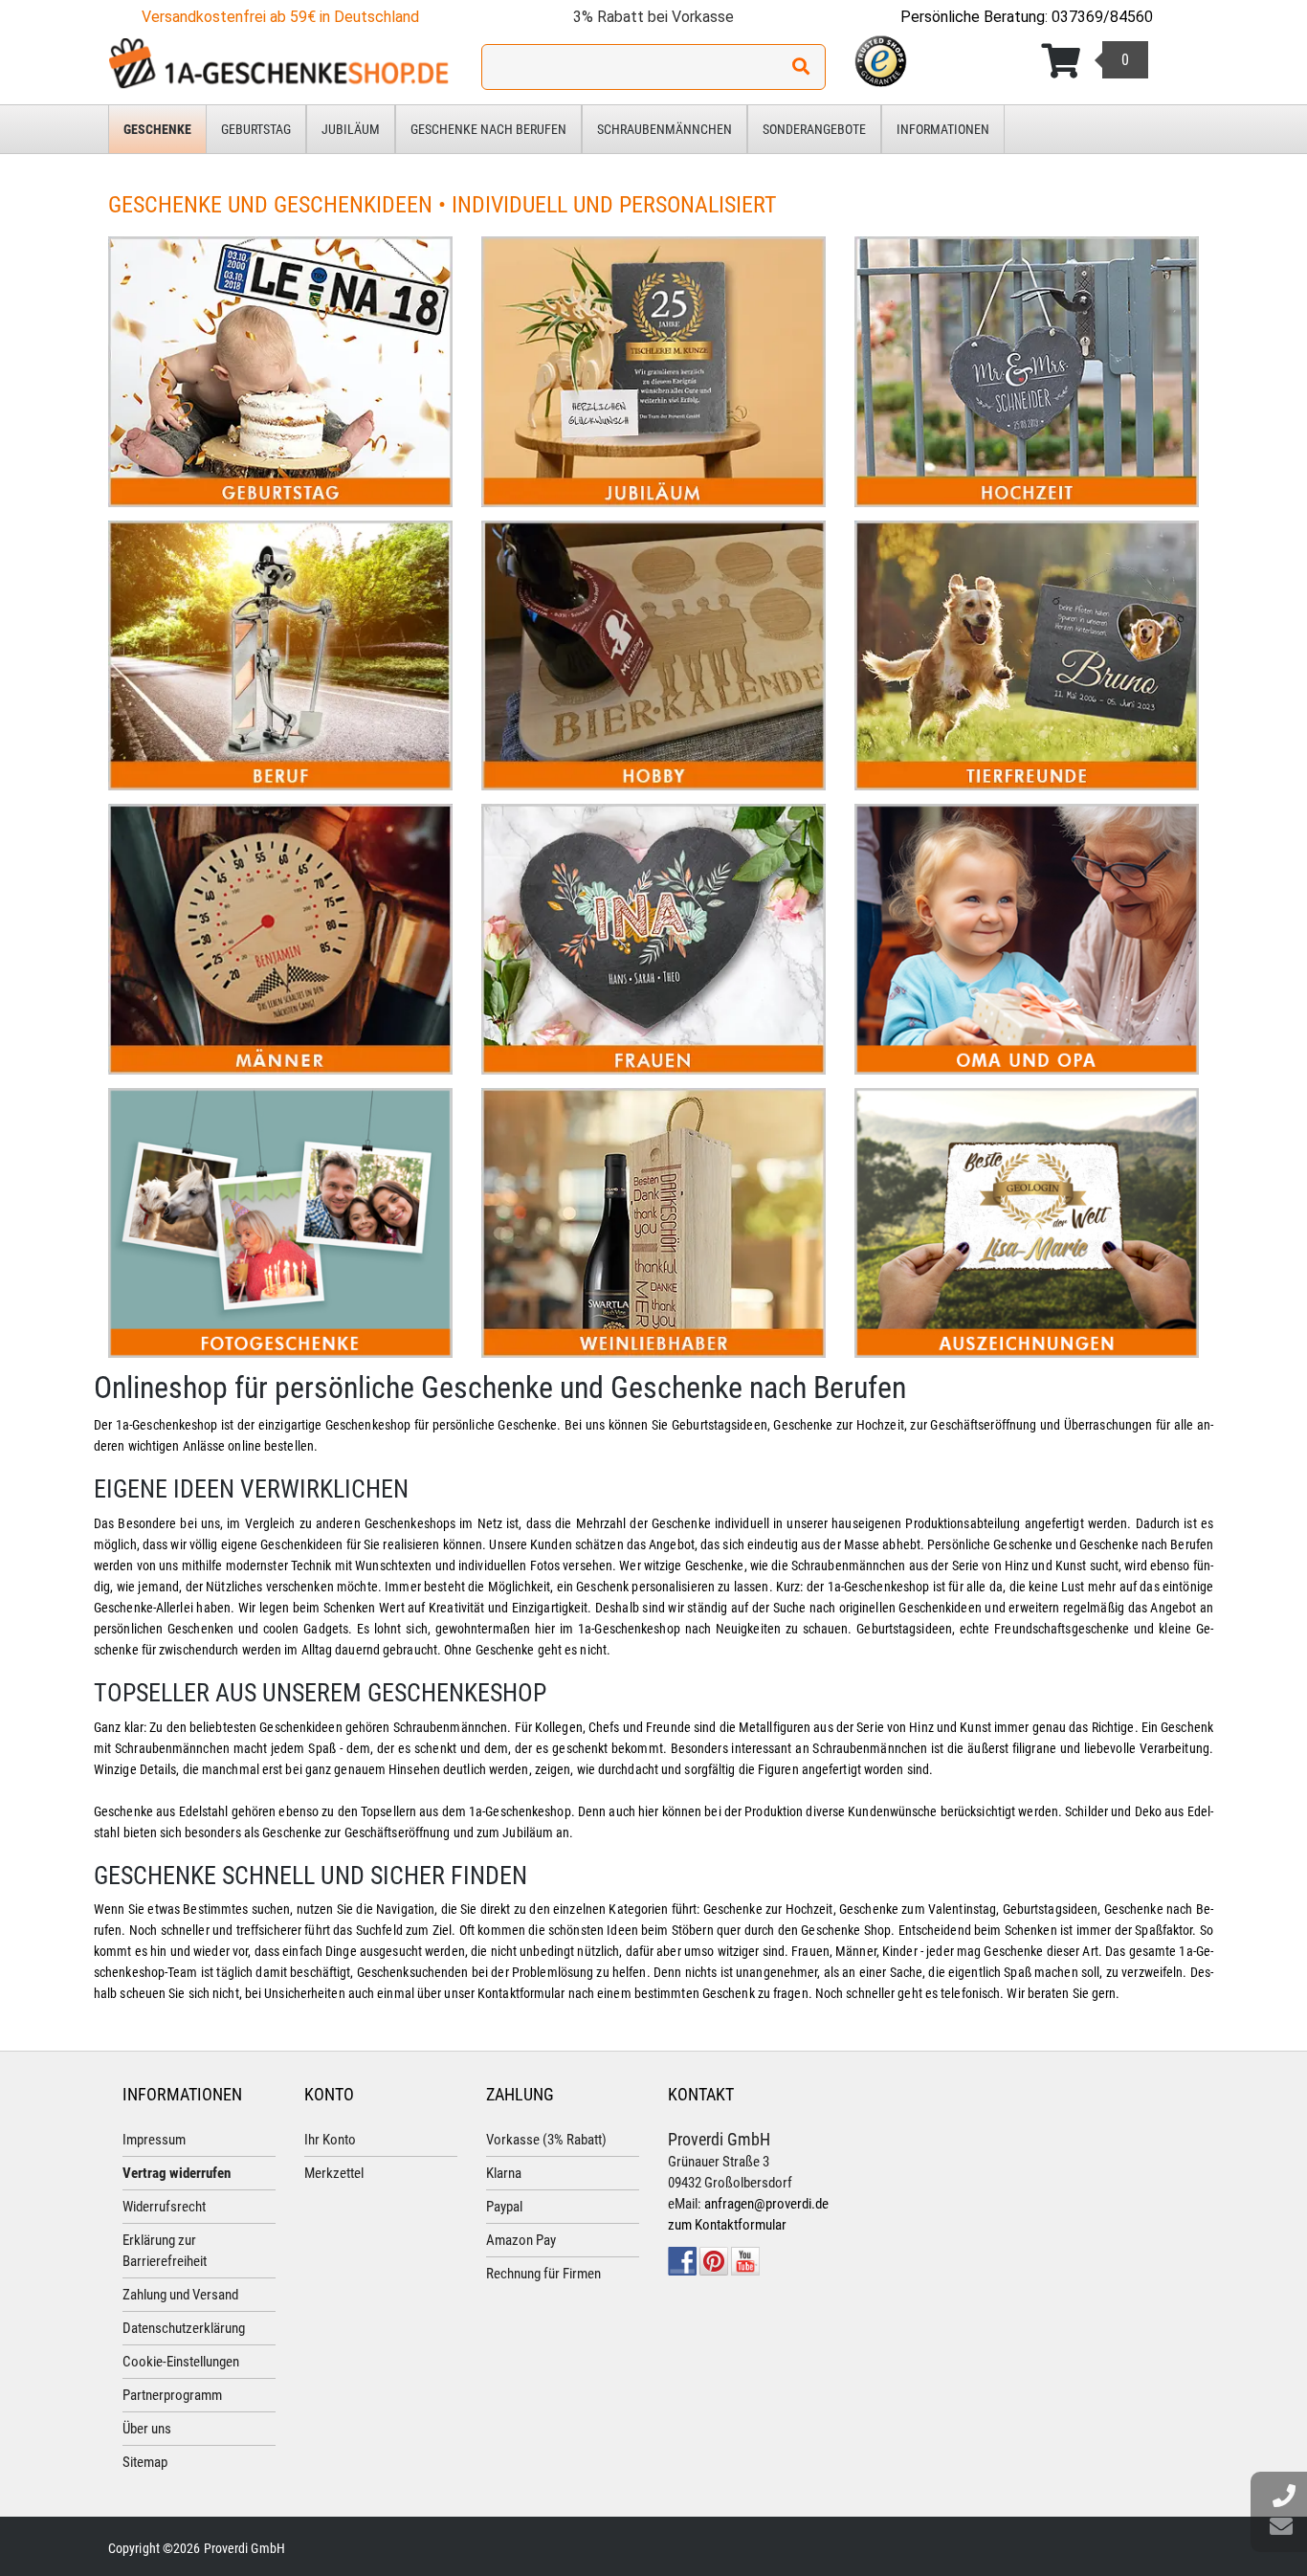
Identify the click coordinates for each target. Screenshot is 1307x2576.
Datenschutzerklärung (184, 2328)
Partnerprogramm (172, 2395)
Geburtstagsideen (720, 1425)
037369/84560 (1102, 17)
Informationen (943, 129)
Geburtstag (256, 129)
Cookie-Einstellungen (181, 2362)
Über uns (147, 2429)
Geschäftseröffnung (982, 1425)
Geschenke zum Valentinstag (918, 1909)
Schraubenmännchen (665, 129)
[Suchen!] (801, 67)
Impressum (154, 2140)
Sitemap (145, 2462)
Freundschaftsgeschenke (1062, 1629)
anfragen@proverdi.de (766, 2204)
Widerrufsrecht (164, 2207)
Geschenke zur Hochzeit (838, 1425)
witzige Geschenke (694, 1566)
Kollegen (559, 1727)
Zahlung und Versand (180, 2295)
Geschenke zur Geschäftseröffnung (356, 1832)
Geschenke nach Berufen (488, 129)
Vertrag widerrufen (177, 2173)
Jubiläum (351, 129)
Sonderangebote (814, 129)
